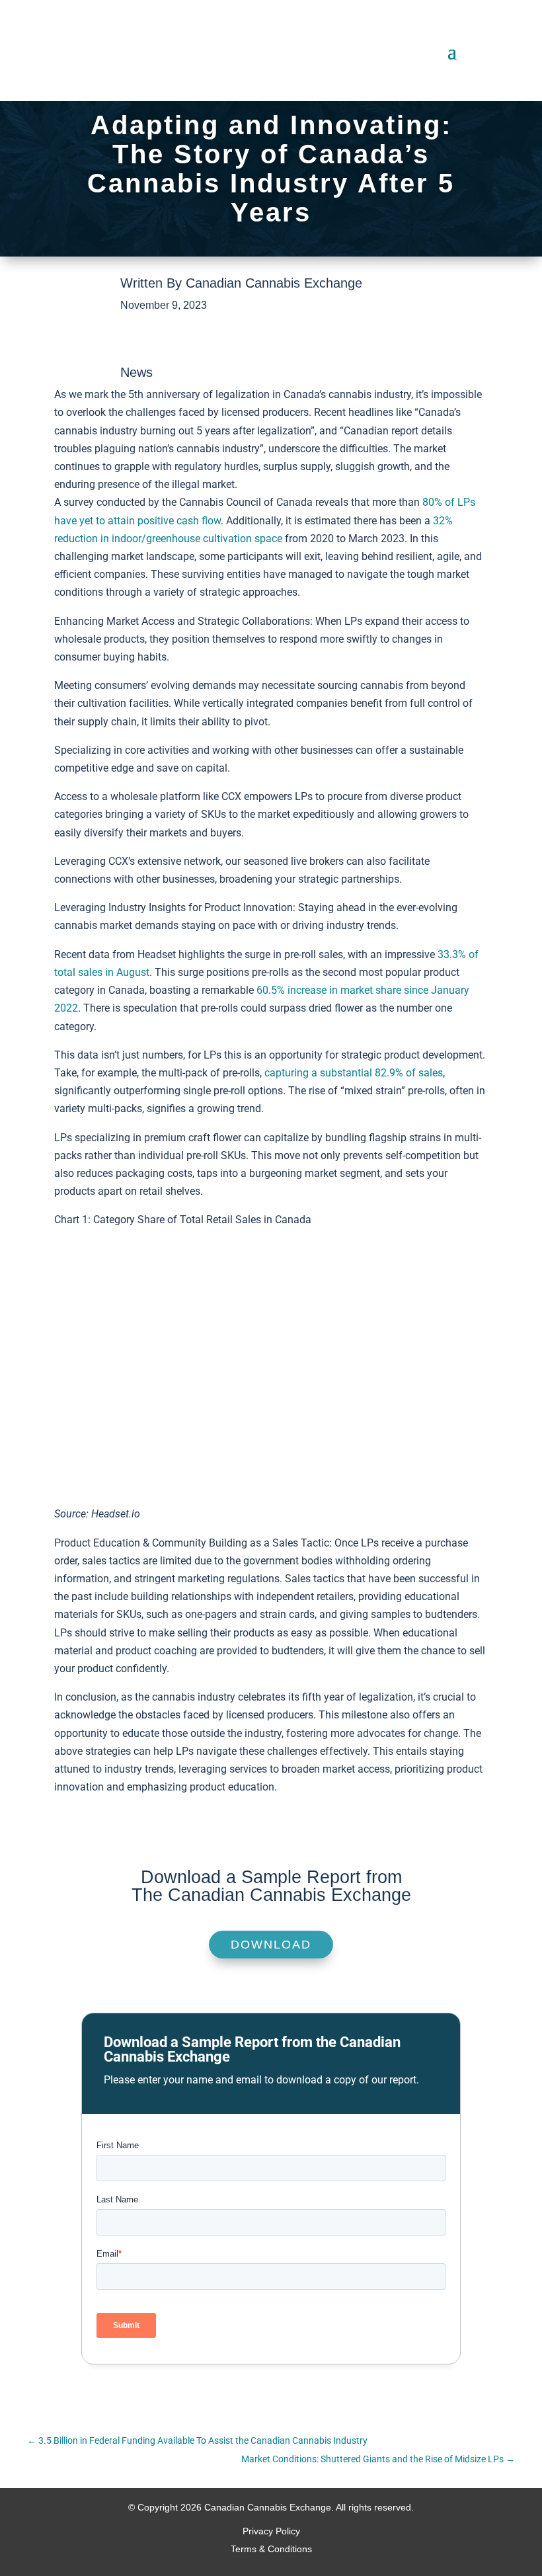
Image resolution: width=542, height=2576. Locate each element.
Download (271, 1945)
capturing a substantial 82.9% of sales (354, 1073)
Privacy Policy (271, 2531)
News (136, 372)
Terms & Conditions (271, 2549)
